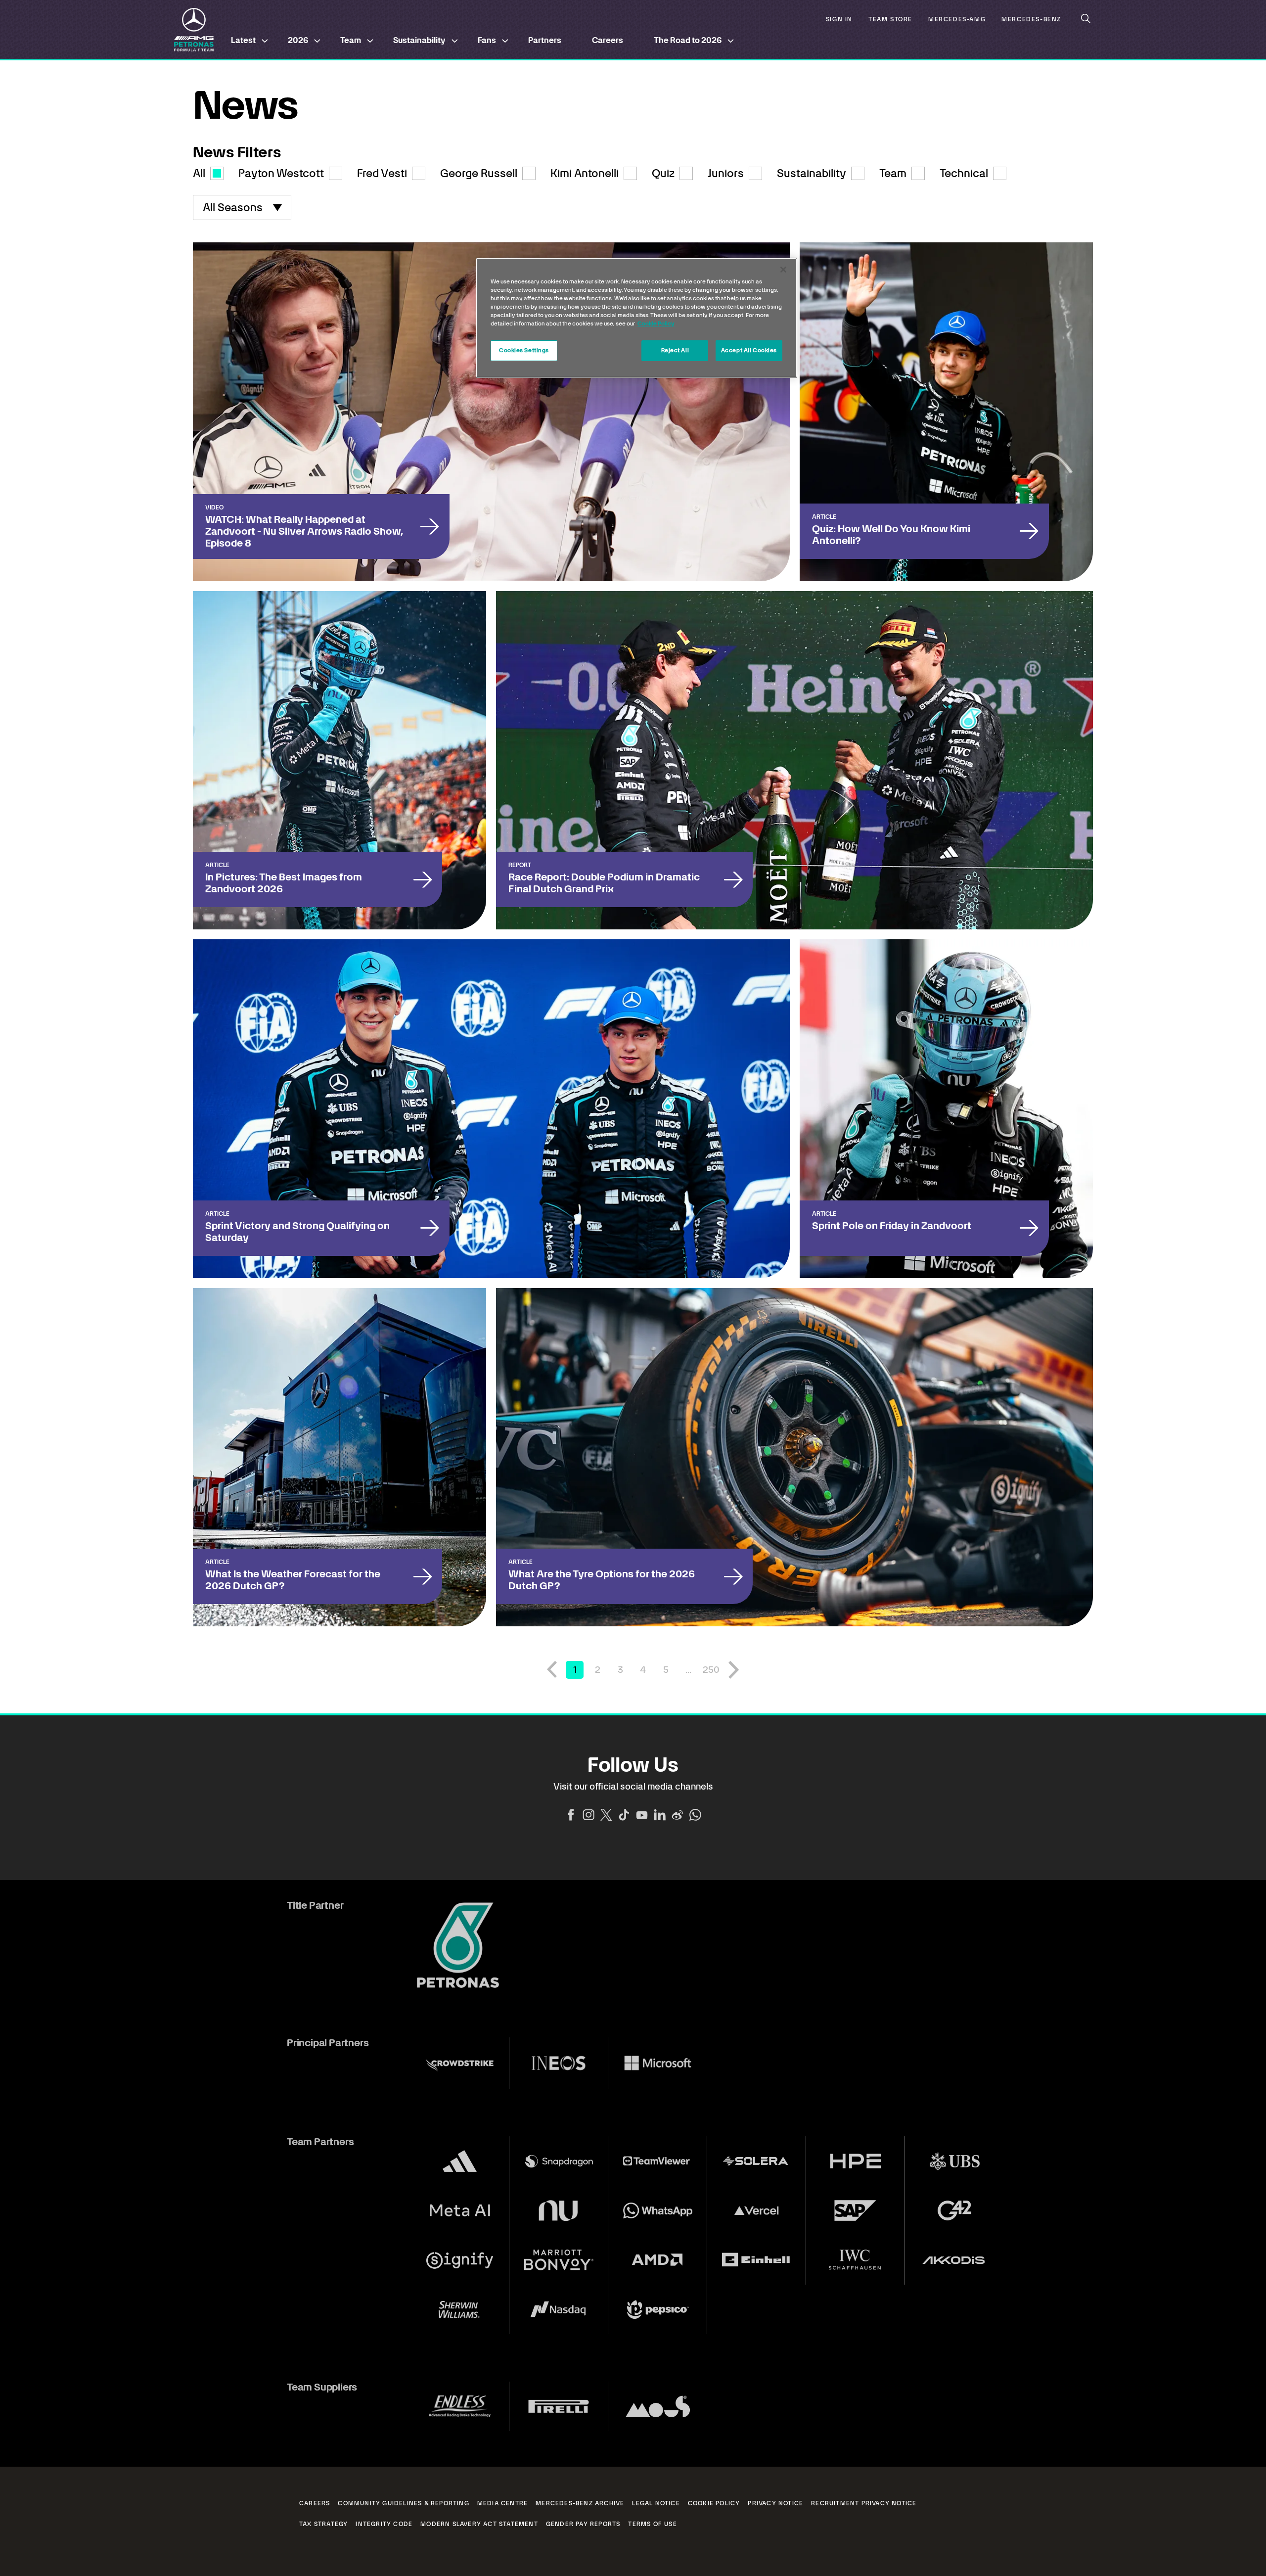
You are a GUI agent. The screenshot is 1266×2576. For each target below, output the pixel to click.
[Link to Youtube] (642, 1815)
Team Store (890, 20)
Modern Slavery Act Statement (479, 2524)
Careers (608, 40)
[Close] (783, 270)
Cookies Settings (524, 350)
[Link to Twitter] (606, 1815)
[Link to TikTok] (624, 1815)
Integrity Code (384, 2524)
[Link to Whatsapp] (695, 1815)
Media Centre (502, 2503)
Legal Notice (656, 2503)
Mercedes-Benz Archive (580, 2503)
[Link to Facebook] (571, 1815)
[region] (636, 318)
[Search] (1086, 19)
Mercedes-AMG (957, 20)
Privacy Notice (775, 2503)
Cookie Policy (714, 2503)
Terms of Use (652, 2524)
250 (711, 1670)
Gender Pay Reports (583, 2524)
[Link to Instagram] (588, 1815)
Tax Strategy (323, 2524)
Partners (545, 40)
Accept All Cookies (749, 350)
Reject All (675, 350)
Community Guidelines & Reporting (403, 2503)
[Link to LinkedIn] (660, 1815)
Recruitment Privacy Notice (864, 2503)
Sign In (839, 20)
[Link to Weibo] (678, 1815)
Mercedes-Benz (1031, 20)
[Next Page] (734, 1670)
